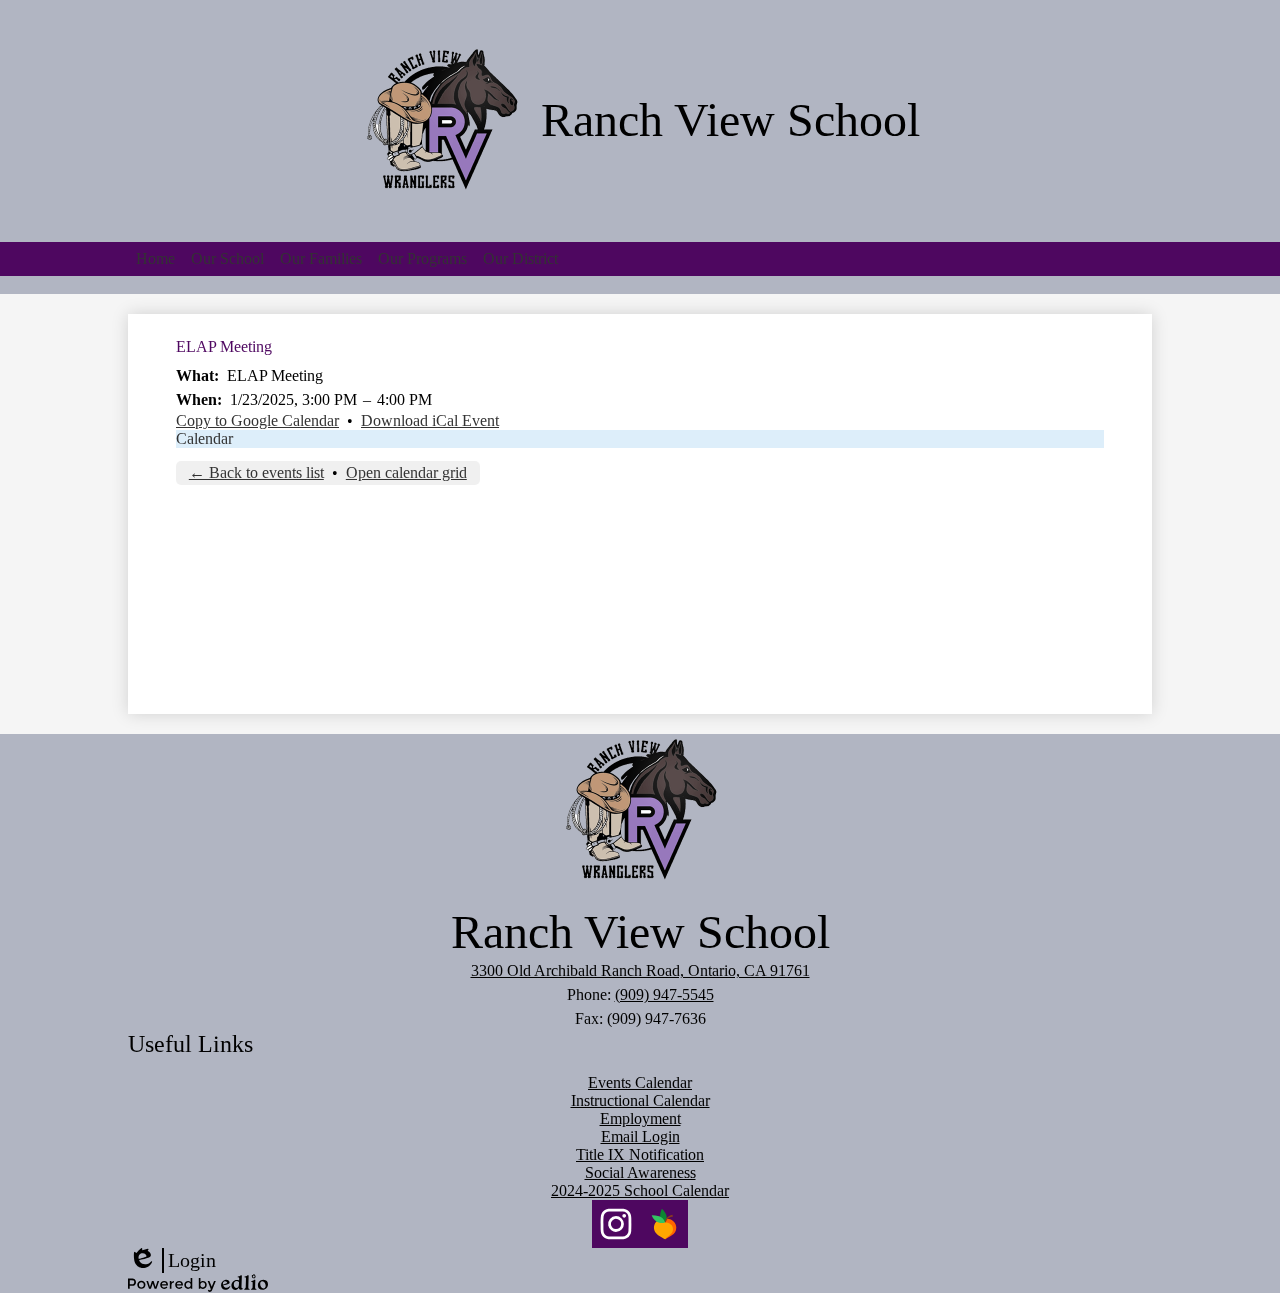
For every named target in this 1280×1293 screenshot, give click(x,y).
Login (172, 1261)
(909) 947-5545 (664, 994)
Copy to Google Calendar (257, 420)
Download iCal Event (430, 420)
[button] (227, 259)
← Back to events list (256, 472)
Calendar (204, 438)
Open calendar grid (406, 472)
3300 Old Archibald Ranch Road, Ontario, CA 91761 (640, 970)
